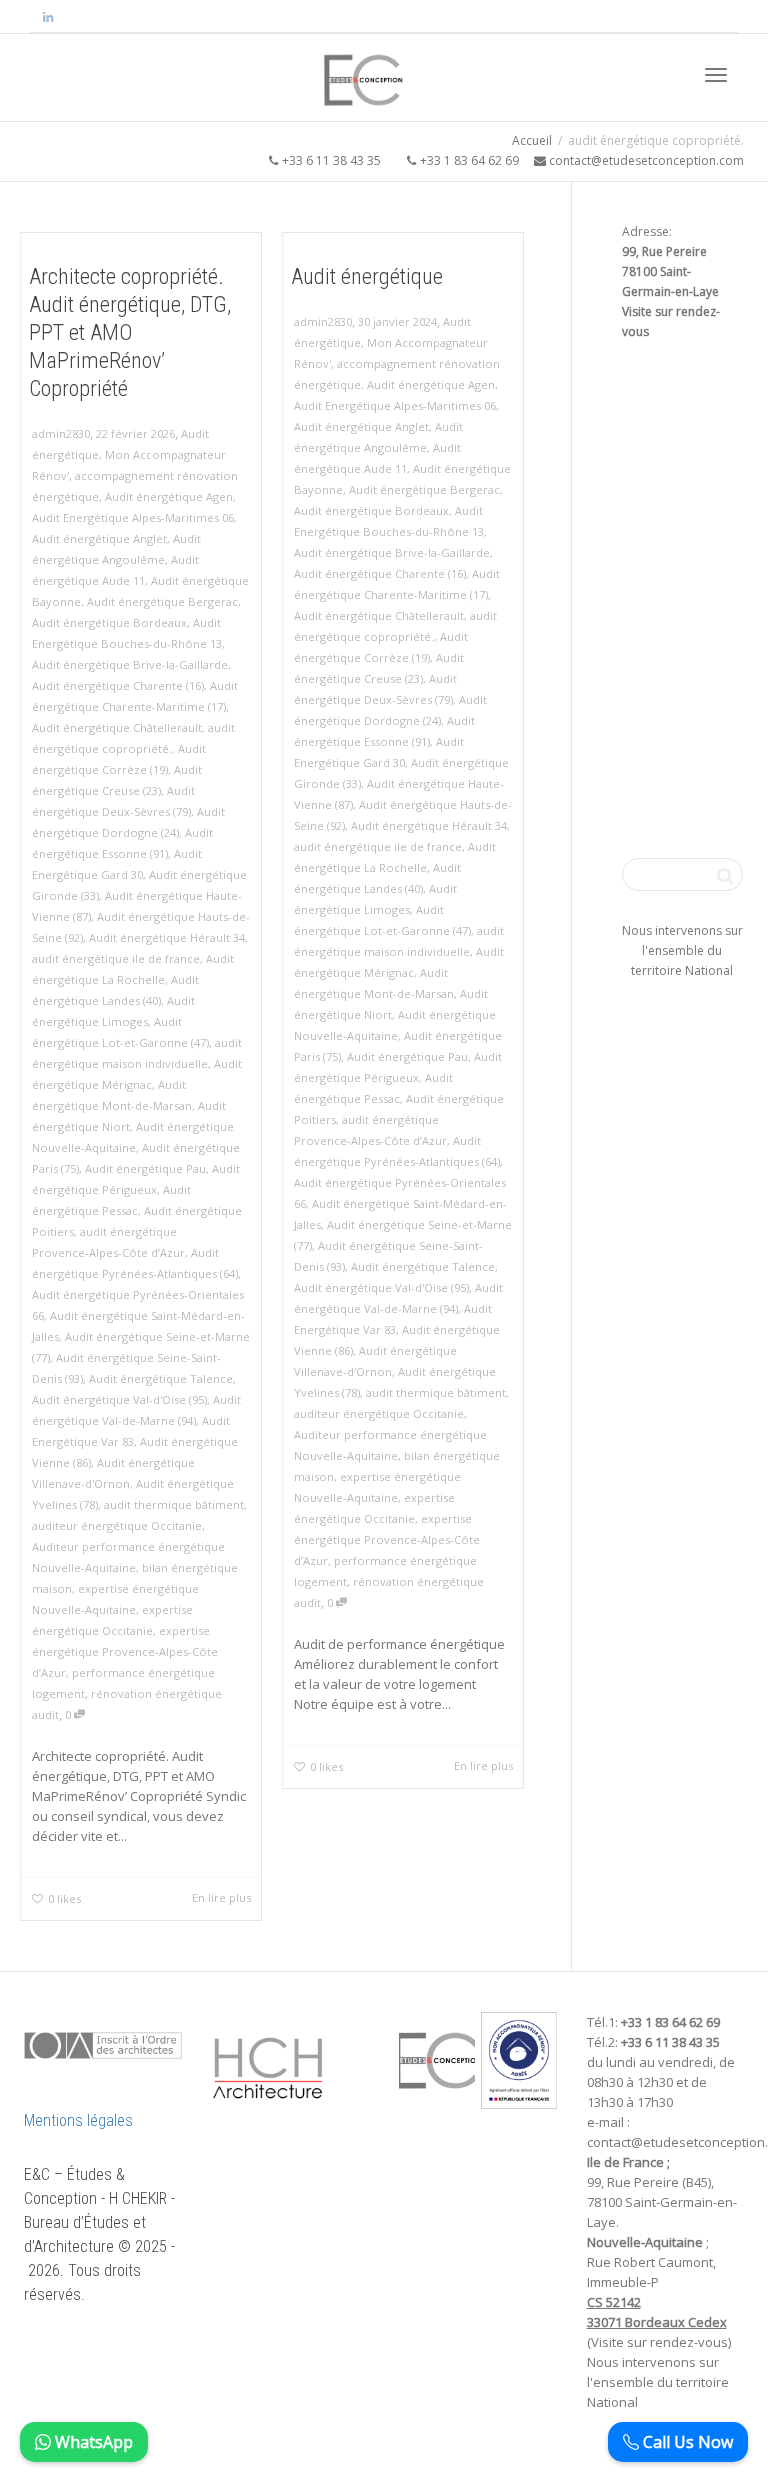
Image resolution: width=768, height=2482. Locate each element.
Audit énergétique (367, 276)
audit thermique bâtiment (174, 1504)
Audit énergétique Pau (145, 1168)
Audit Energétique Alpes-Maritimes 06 (133, 517)
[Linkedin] (47, 16)
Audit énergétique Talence (161, 1378)
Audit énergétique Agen (169, 496)
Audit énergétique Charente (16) (118, 685)
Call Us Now (686, 2442)
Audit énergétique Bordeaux (109, 622)
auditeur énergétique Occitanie (117, 1525)
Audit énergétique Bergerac (162, 601)
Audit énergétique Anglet (99, 538)
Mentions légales (78, 2120)
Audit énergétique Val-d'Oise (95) (119, 1399)
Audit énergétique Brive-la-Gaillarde (130, 664)
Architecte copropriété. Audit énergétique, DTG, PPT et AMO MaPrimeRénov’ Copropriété (130, 332)
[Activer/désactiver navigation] (716, 75)
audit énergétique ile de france (116, 958)
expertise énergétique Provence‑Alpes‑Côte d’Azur (125, 1651)
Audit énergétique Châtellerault (117, 727)
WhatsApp (92, 2442)
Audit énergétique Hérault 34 (167, 937)
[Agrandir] (297, 2038)
